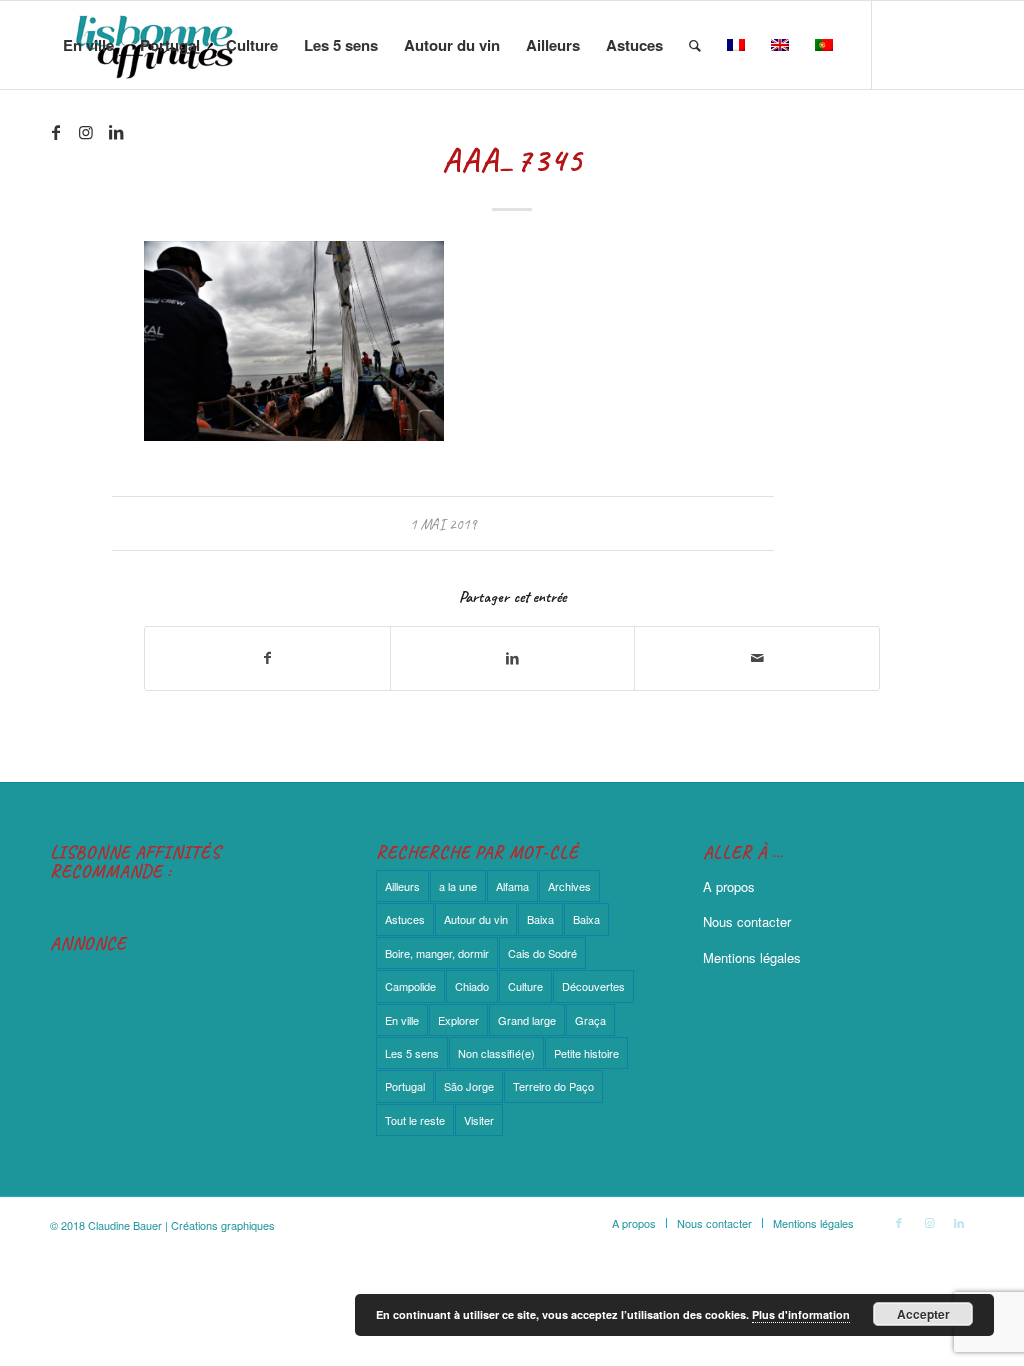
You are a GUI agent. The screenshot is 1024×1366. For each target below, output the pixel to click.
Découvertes (593, 986)
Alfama (512, 886)
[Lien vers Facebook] (56, 132)
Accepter (923, 1314)
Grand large (527, 1020)
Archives (569, 886)
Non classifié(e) (496, 1053)
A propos (729, 886)
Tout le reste (415, 1120)
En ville (402, 1020)
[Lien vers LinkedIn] (116, 132)
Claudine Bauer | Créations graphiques (181, 1225)
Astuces (405, 919)
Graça (590, 1020)
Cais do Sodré (542, 953)
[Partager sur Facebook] (267, 658)
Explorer (458, 1020)
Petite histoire (586, 1053)
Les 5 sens (412, 1053)
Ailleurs (402, 886)
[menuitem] (88, 45)
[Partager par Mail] (757, 658)
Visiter (479, 1120)
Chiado (472, 986)
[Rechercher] (695, 45)
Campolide (410, 986)
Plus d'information (801, 1314)
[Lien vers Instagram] (86, 132)
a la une (458, 886)
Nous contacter (747, 921)
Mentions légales (752, 957)
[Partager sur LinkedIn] (513, 658)
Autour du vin (476, 919)
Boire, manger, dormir (437, 953)
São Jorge (469, 1086)
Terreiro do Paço (553, 1086)
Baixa (540, 919)
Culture (525, 986)
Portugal (405, 1086)
